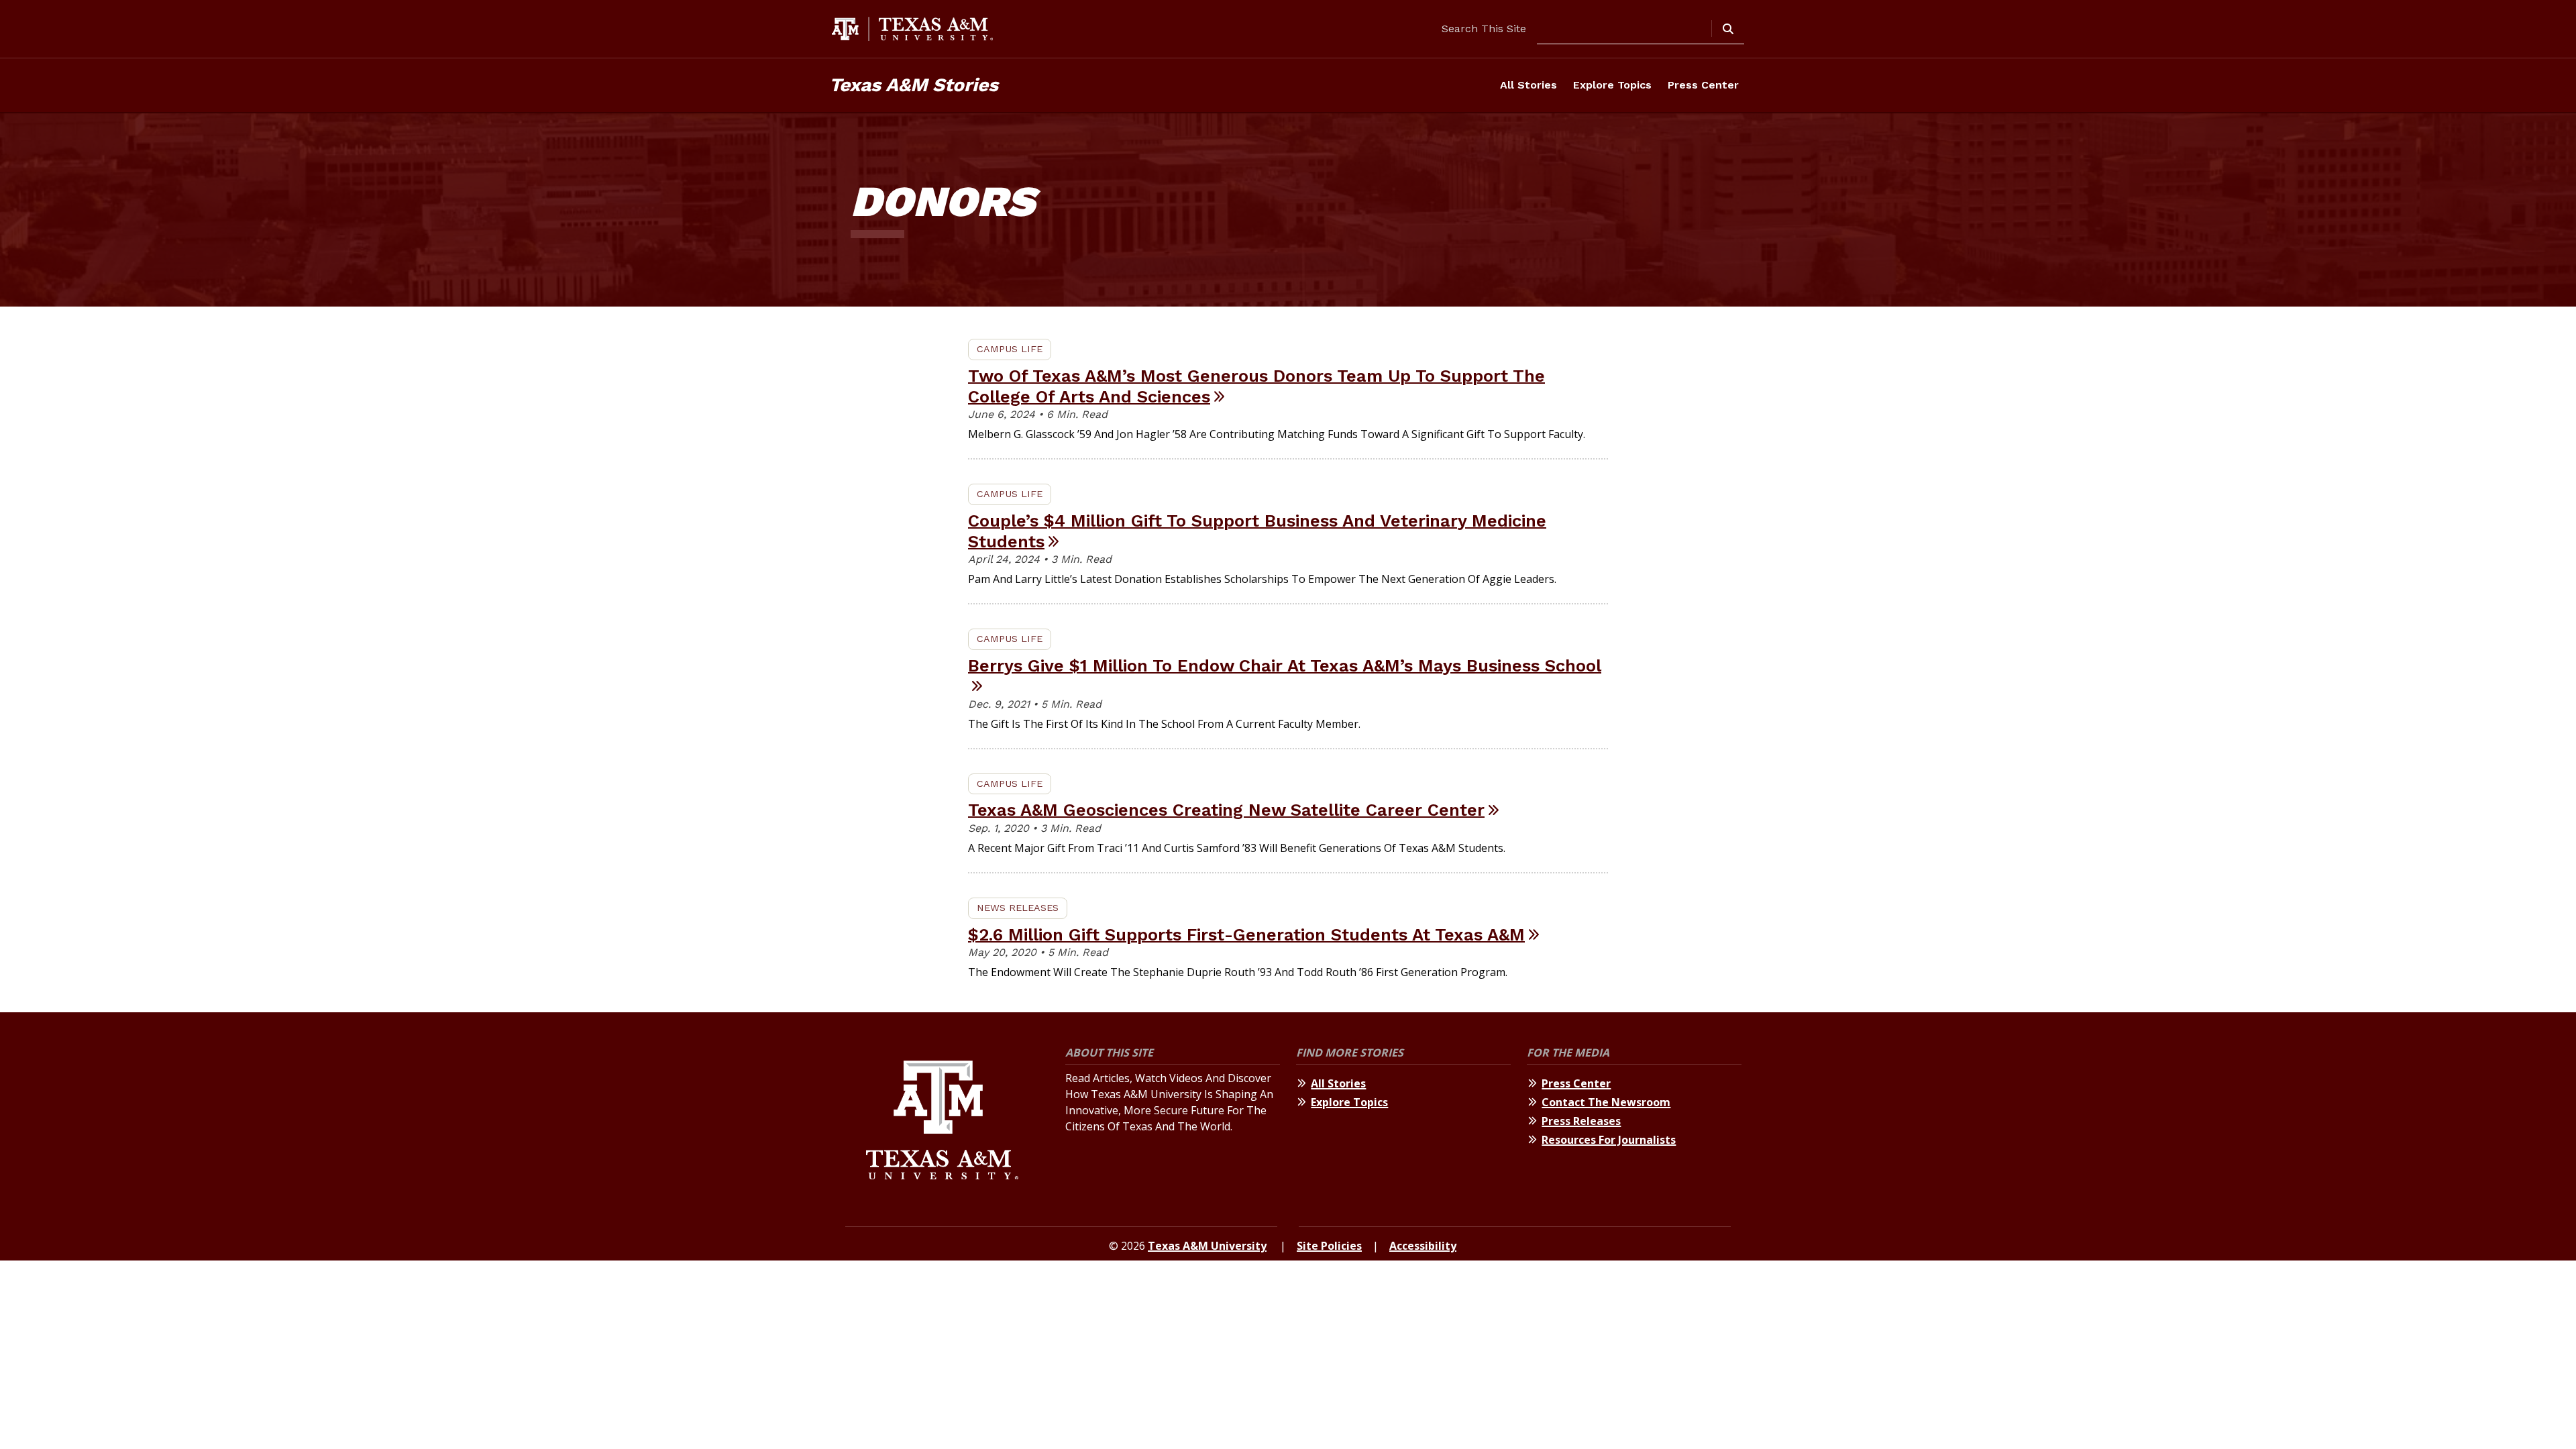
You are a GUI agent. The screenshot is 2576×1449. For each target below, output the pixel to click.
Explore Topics (1612, 85)
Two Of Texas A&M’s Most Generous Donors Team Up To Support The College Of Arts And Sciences (1256, 386)
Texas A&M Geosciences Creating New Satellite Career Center (1226, 810)
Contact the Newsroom (1606, 1102)
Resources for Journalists (1609, 1140)
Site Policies (1329, 1246)
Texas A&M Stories (914, 85)
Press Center (1703, 85)
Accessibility (1423, 1246)
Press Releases (1581, 1121)
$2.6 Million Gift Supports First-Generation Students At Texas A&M (1246, 934)
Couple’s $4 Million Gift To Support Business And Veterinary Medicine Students (1257, 531)
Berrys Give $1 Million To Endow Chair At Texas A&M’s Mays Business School (1285, 665)
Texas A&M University (1207, 1246)
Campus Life (1010, 349)
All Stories (1528, 85)
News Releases (1018, 908)
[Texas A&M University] (942, 1122)
